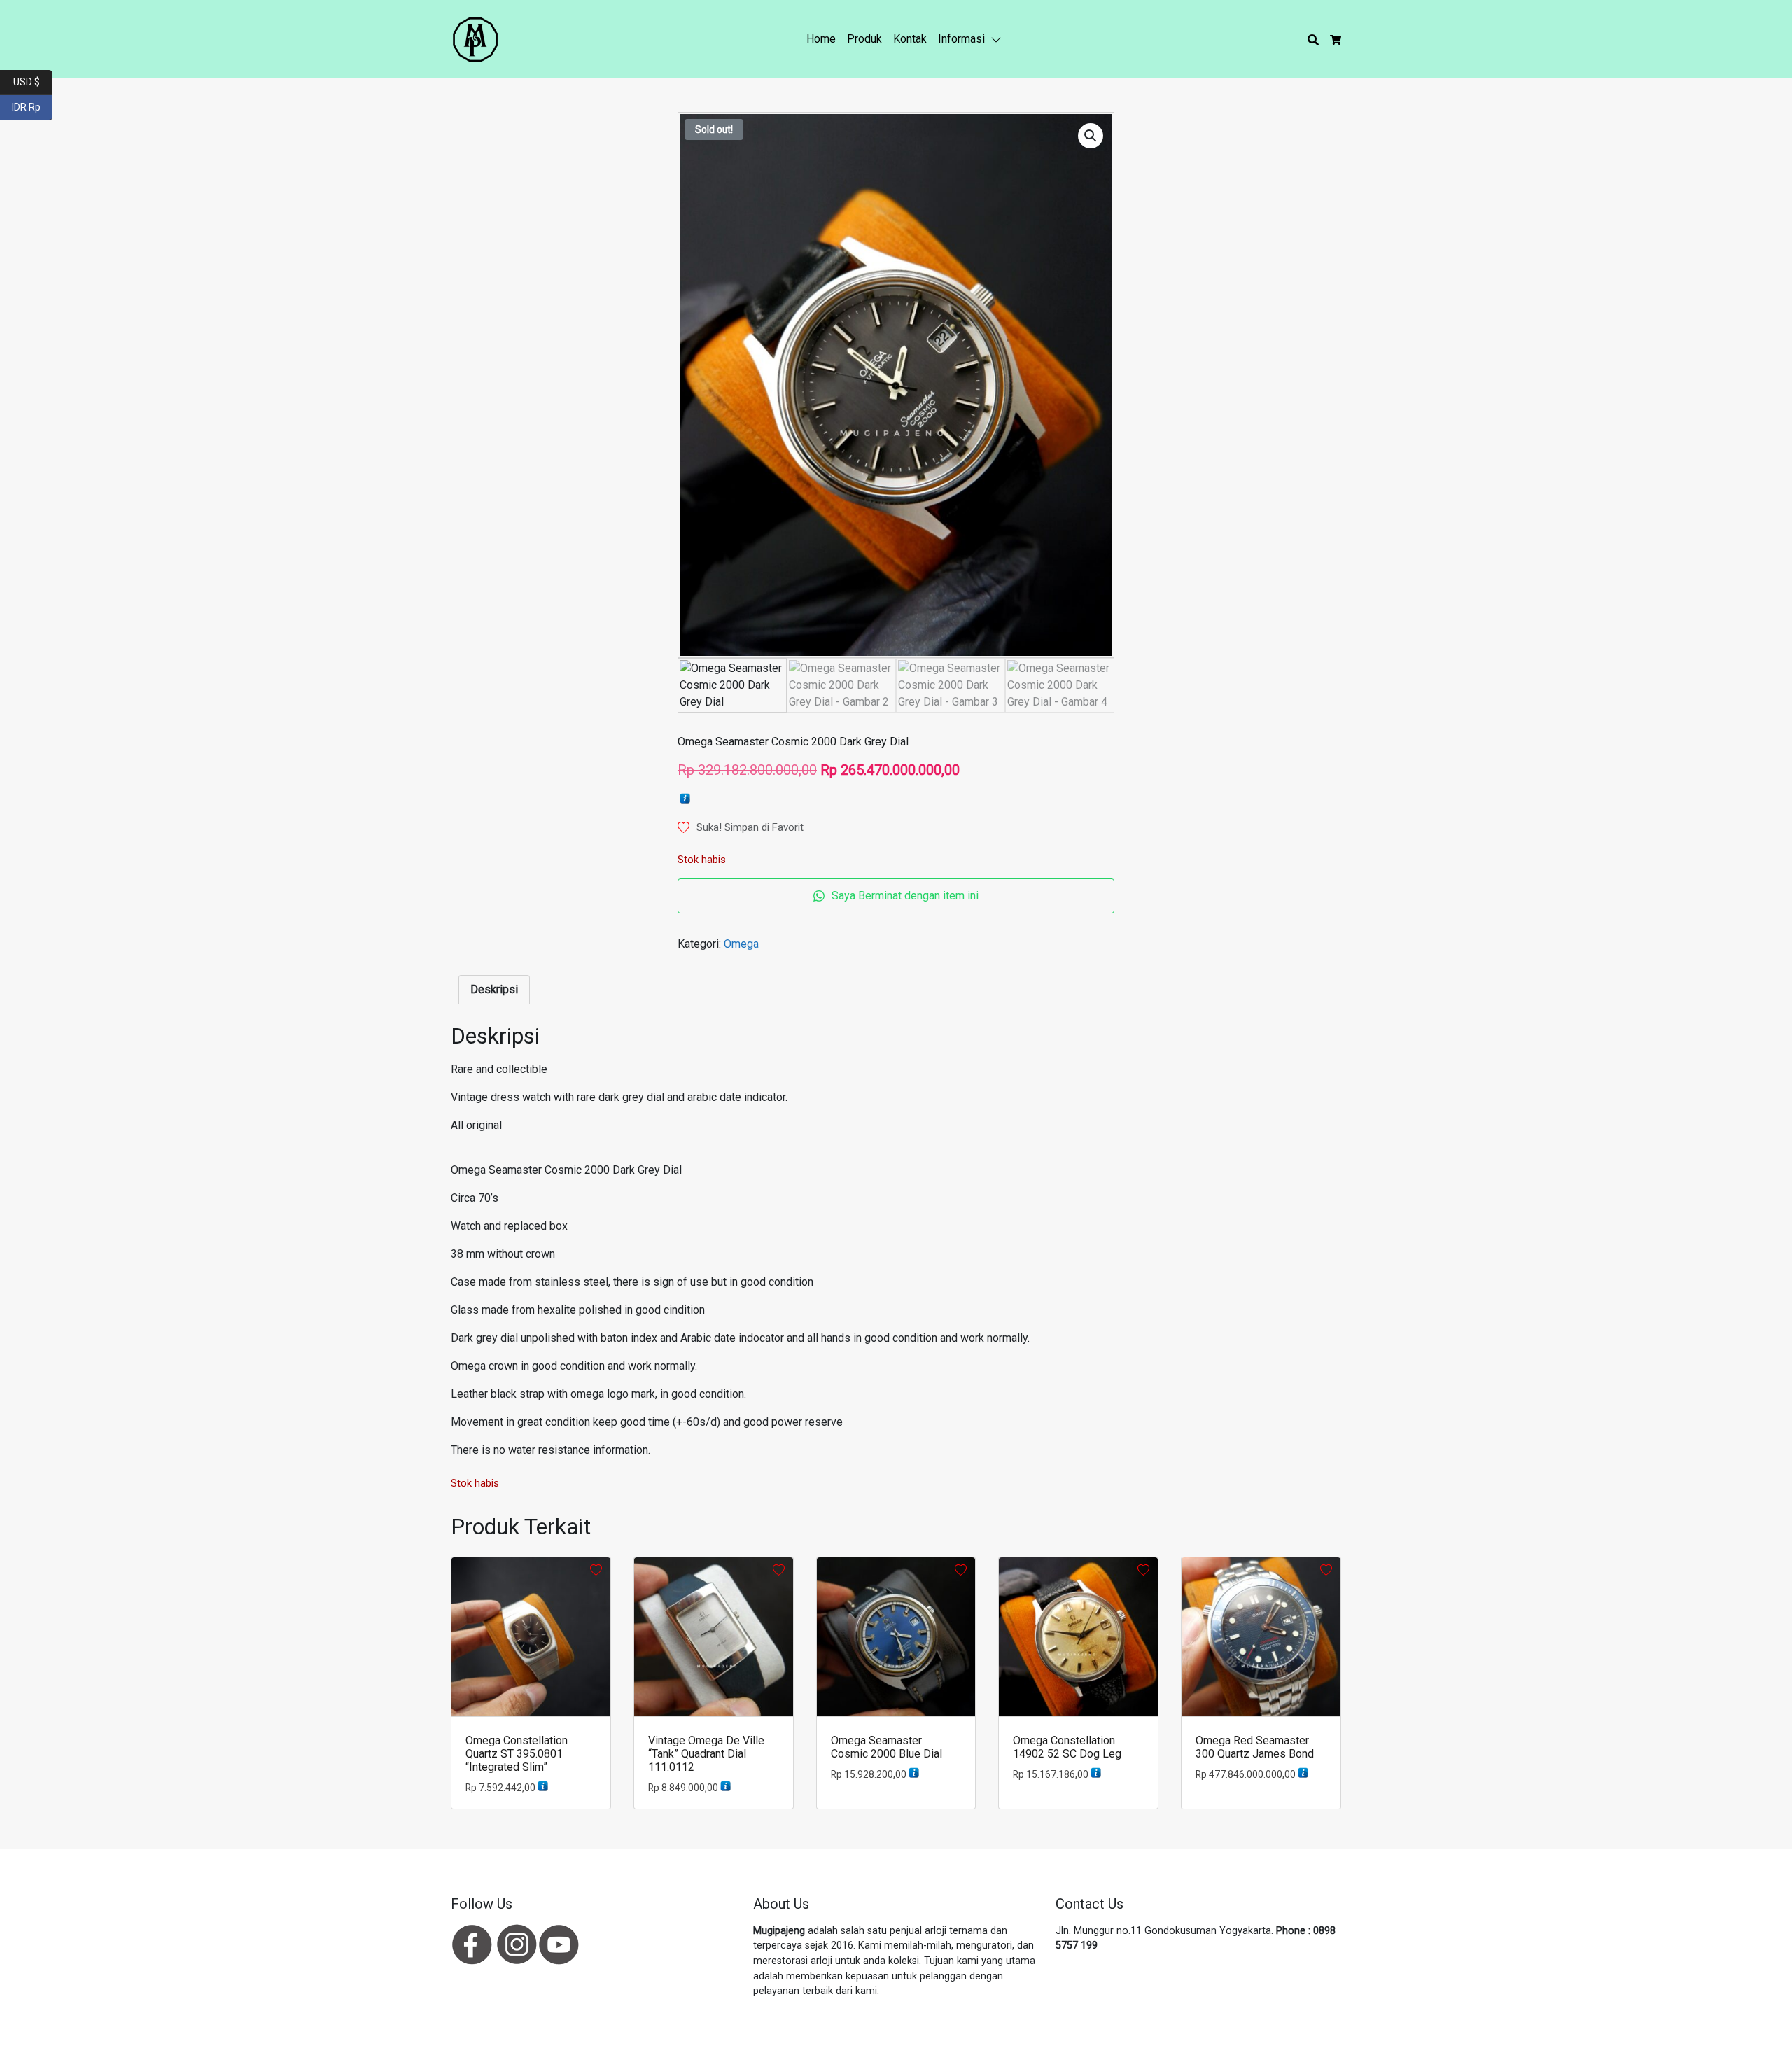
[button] (999, 39)
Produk (864, 39)
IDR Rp (32, 106)
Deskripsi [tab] (494, 989)
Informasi (961, 39)
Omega (741, 944)
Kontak (910, 39)
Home (821, 39)
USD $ (33, 81)
